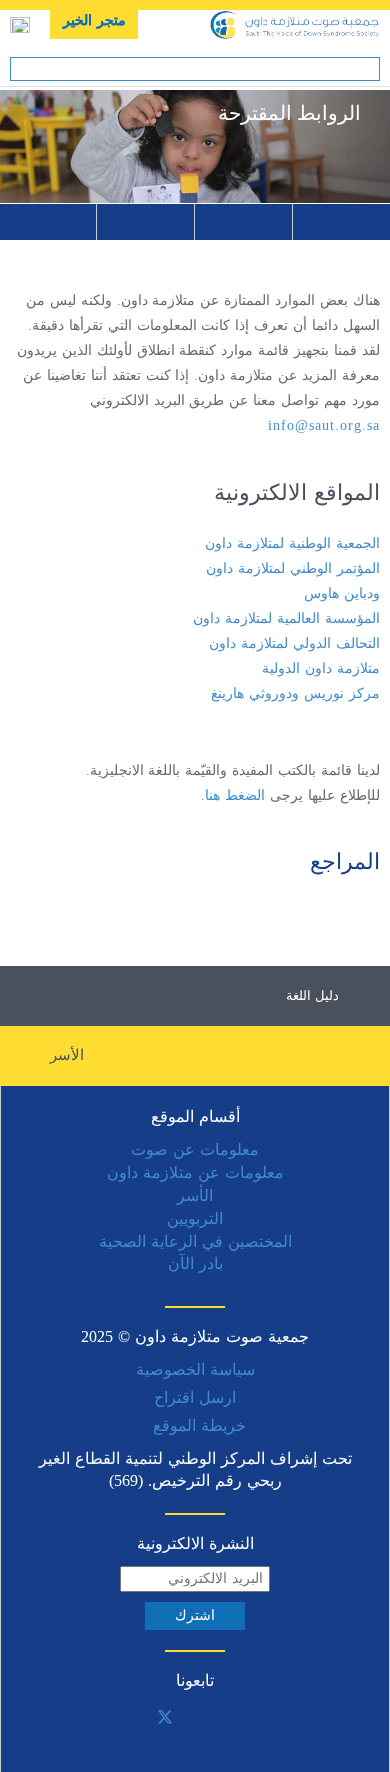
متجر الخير (94, 20)
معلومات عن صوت (195, 1149)
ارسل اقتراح (195, 1397)
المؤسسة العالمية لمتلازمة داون (286, 618)
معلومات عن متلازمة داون (195, 1172)
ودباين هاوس (342, 593)
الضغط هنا (235, 795)
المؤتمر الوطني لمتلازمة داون (293, 568)
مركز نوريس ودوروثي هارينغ (295, 693)
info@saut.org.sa (324, 425)
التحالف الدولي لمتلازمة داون (294, 643)
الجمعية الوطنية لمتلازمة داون (292, 543)
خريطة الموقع (199, 1425)
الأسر (67, 1055)
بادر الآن (195, 1263)
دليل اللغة (312, 995)
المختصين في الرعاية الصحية (195, 1241)
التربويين (195, 1218)
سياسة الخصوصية (195, 1369)
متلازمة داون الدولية (321, 668)
